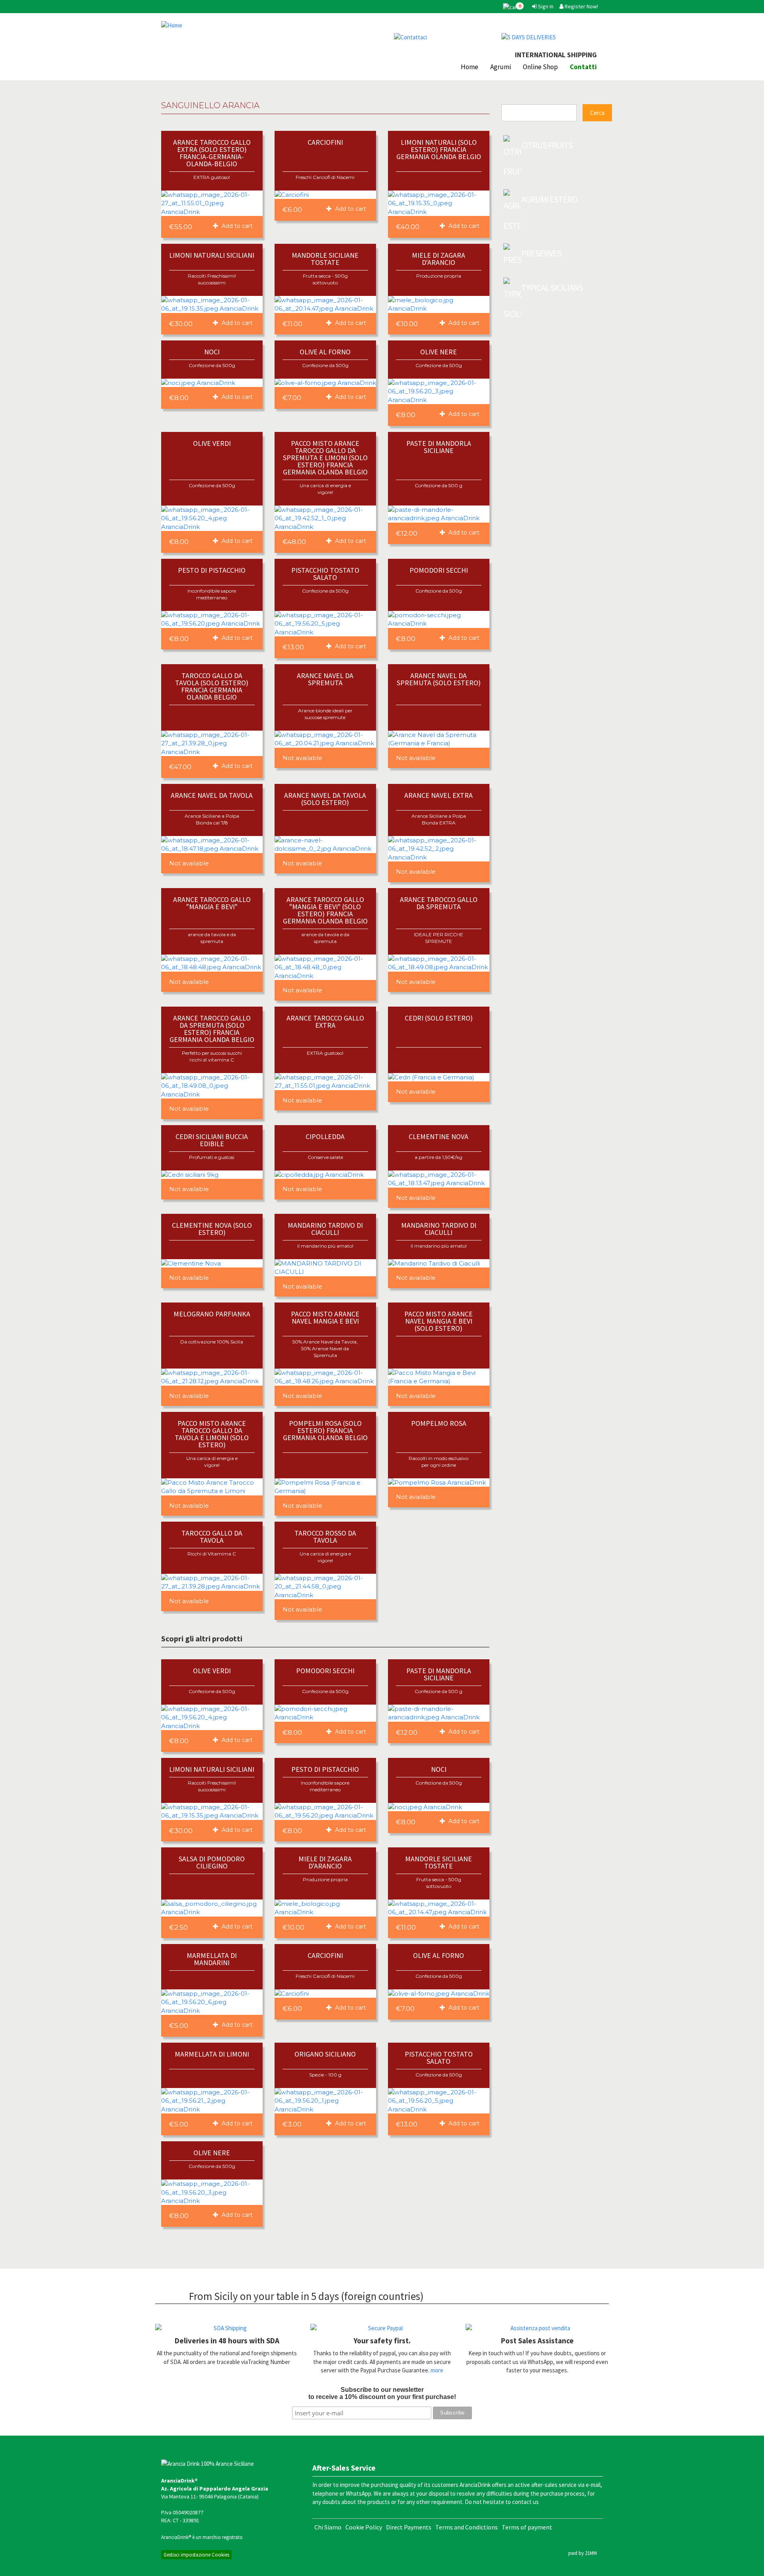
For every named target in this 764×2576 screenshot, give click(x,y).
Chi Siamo (328, 2527)
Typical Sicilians (552, 288)
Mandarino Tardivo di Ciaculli (325, 1229)
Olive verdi (212, 443)
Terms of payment (527, 2527)
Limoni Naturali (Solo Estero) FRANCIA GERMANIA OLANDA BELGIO (439, 149)
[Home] (269, 25)
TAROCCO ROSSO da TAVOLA (325, 1537)
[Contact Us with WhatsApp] (442, 37)
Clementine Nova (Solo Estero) (212, 1229)
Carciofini (325, 142)
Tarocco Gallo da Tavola (212, 1537)
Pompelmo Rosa (439, 1423)
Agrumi (501, 67)
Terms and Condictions (467, 2527)
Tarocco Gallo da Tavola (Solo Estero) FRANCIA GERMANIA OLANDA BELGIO (212, 686)
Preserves (541, 253)
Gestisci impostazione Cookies (196, 2555)
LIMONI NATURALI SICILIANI (212, 255)
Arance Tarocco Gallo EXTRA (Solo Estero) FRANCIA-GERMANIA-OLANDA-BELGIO (212, 153)
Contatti (583, 67)
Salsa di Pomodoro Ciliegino (212, 1862)
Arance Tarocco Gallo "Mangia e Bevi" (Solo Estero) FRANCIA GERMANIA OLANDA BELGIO (325, 910)
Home (470, 67)
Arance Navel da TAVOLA (212, 795)
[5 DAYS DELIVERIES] (549, 37)
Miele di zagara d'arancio (439, 259)
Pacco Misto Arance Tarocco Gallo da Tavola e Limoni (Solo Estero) (212, 1434)
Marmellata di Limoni (212, 2054)
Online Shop (540, 67)
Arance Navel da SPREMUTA (325, 679)
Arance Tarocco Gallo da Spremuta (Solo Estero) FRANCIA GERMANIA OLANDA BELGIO (212, 1029)
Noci (212, 352)
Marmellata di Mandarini (212, 1959)
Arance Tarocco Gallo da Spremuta (439, 903)
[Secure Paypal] (382, 2328)
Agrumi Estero (549, 199)
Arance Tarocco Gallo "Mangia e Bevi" (212, 903)
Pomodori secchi (439, 570)
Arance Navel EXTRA (439, 795)
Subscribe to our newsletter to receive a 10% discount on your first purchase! (382, 2393)
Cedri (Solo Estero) (439, 1018)
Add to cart (236, 226)
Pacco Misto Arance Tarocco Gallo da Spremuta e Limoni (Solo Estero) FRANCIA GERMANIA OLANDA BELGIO (325, 458)
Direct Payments (409, 2527)
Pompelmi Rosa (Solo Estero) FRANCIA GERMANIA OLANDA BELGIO (325, 1430)
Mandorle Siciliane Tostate (325, 259)
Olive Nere (439, 352)
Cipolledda (325, 1136)
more (437, 2370)
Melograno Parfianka (212, 1314)
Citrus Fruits (547, 145)
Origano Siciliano (325, 2054)
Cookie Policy (364, 2527)
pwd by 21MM (583, 2553)
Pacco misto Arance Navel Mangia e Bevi (325, 1317)
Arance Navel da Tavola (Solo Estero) (325, 799)
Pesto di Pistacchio (212, 570)
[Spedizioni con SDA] (227, 2328)
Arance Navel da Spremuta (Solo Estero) (439, 679)
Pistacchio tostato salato (325, 574)
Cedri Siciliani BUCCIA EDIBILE (212, 1140)
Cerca (597, 113)
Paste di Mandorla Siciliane (439, 447)
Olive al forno (325, 352)
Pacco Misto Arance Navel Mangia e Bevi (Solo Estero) (439, 1321)
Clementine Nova (439, 1136)
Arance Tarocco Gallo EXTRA (325, 1022)
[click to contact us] (537, 2328)
